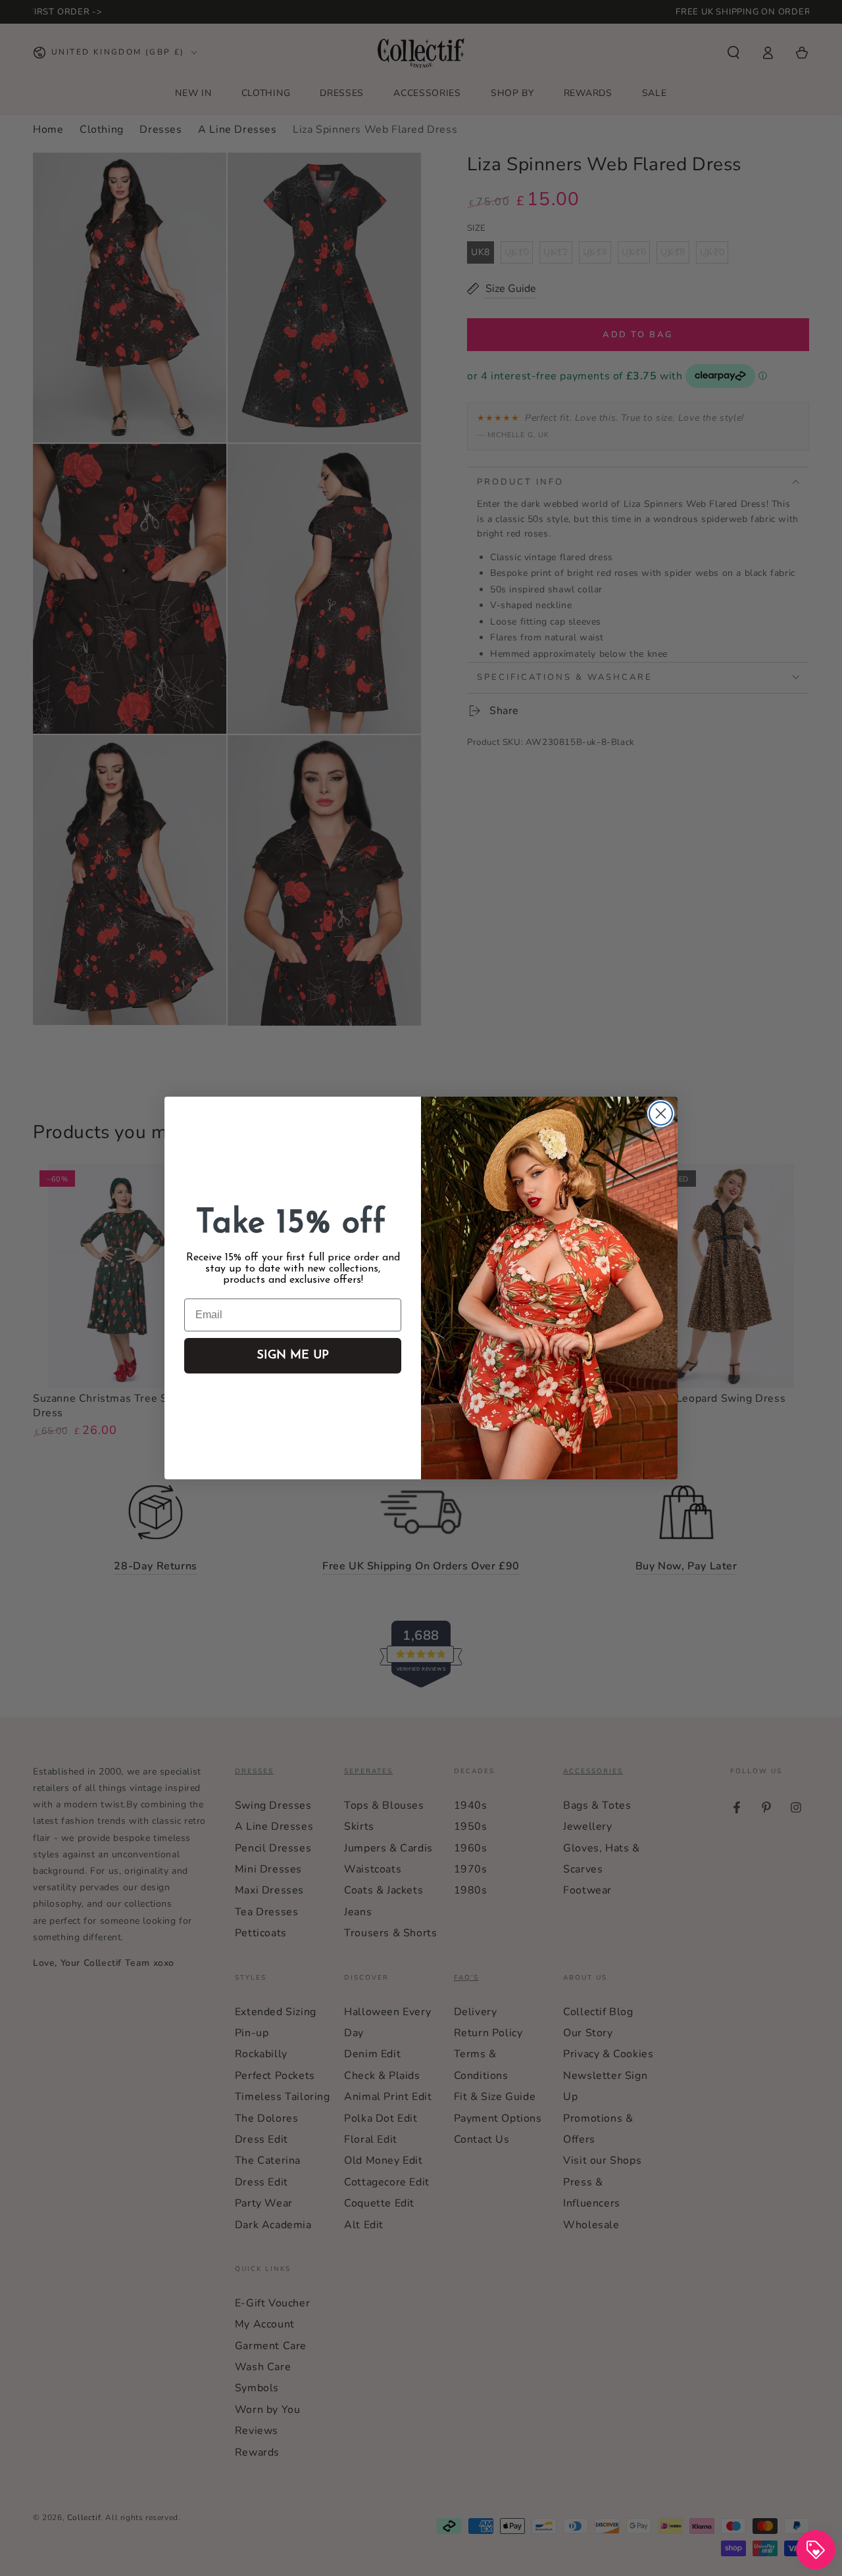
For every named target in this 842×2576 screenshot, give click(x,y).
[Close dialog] (661, 1113)
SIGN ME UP (293, 1356)
